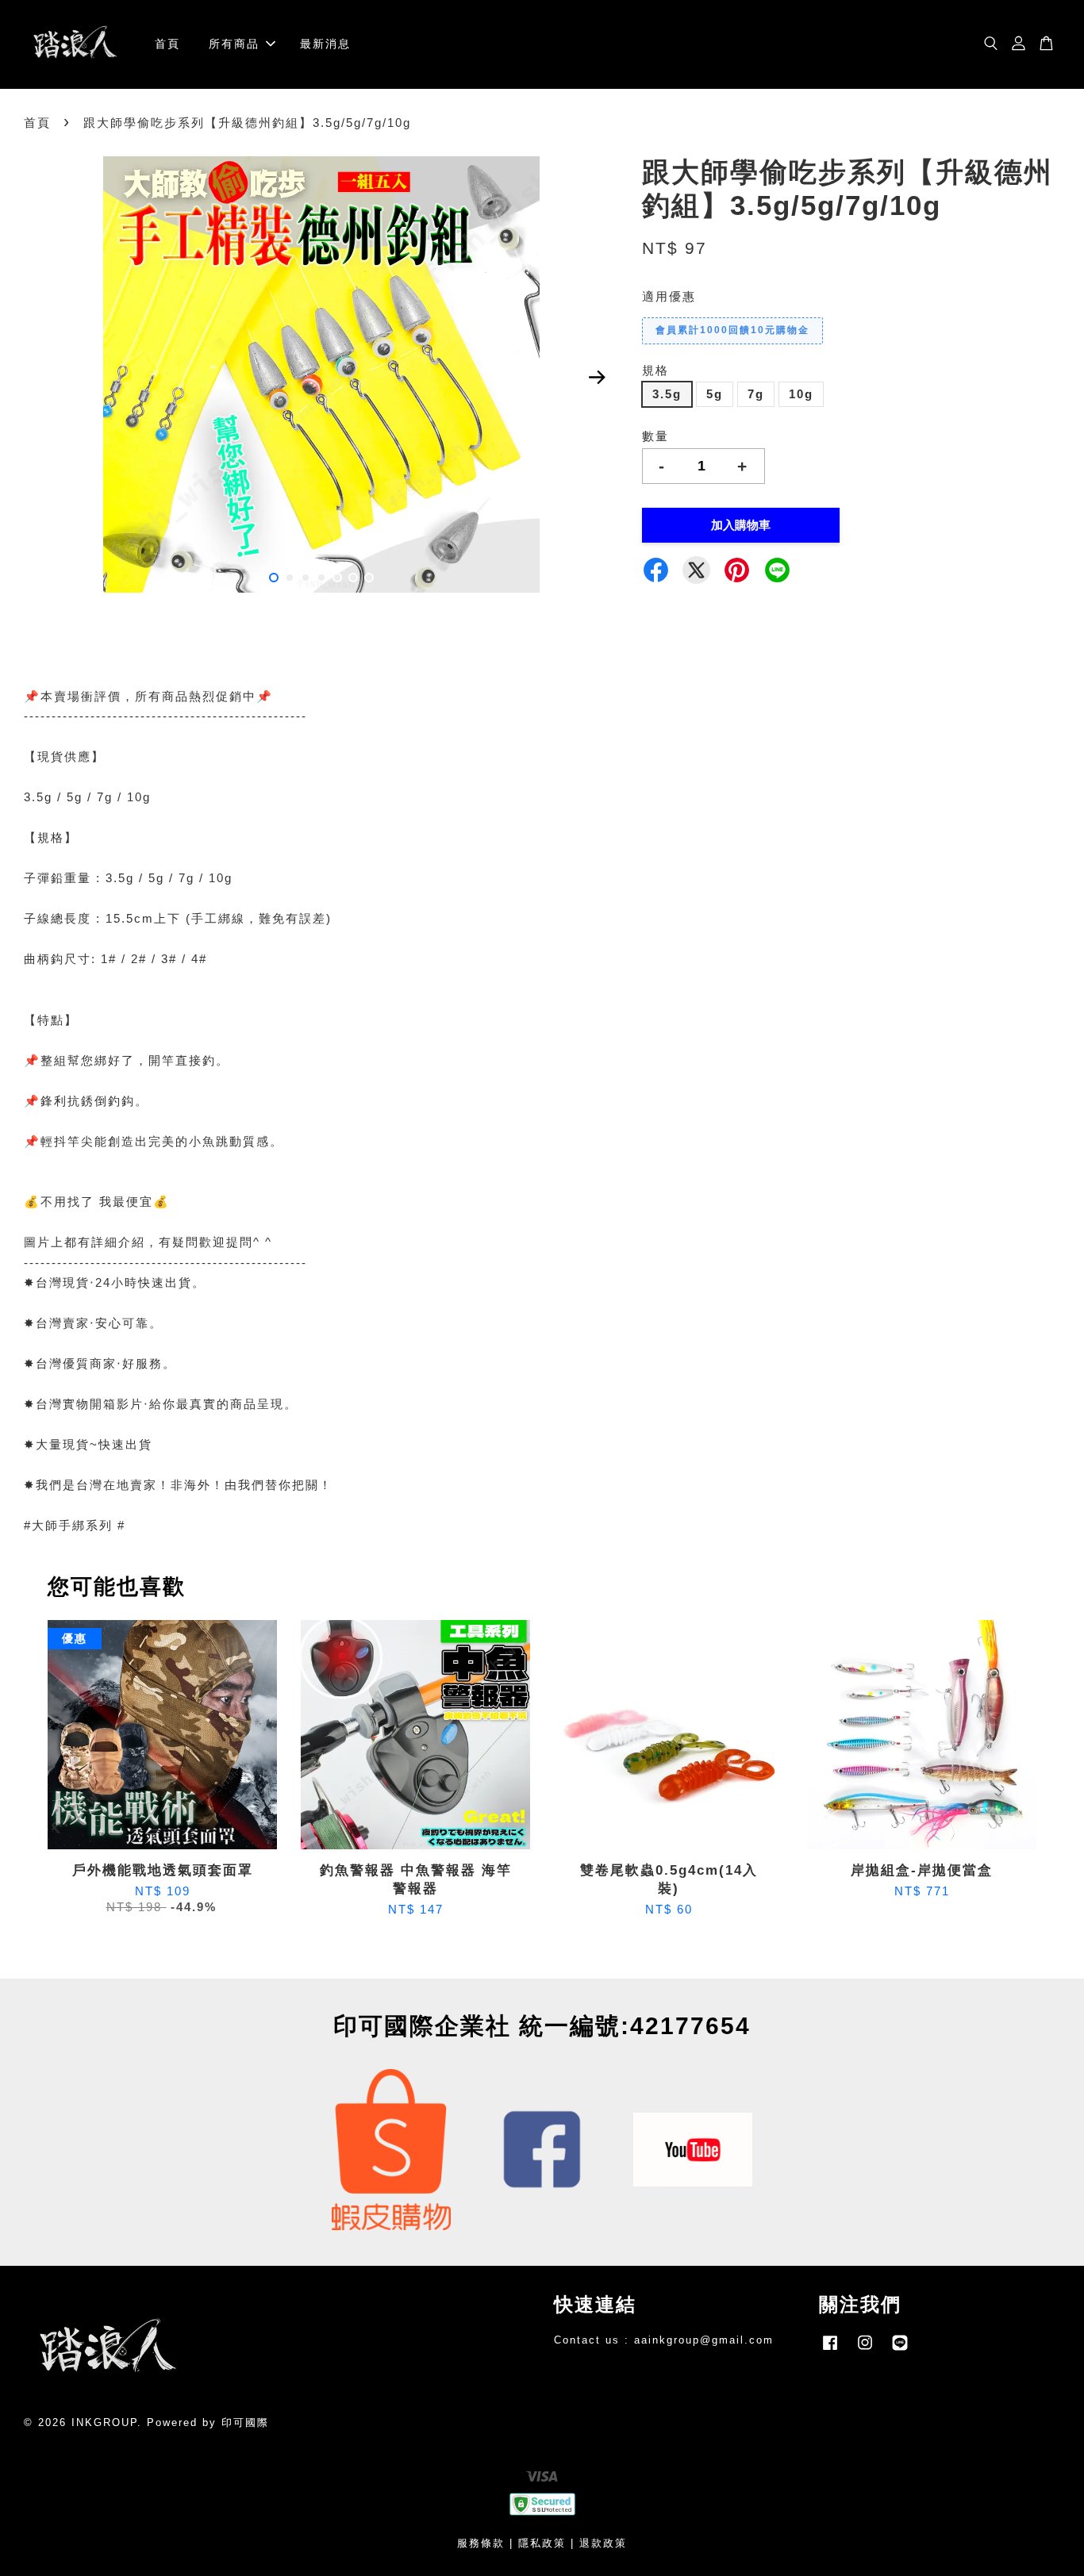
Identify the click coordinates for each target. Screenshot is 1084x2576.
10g (801, 394)
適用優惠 (669, 296)
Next (597, 378)
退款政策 (603, 2543)
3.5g (667, 394)
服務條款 (481, 2543)
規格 (655, 370)
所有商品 (234, 44)
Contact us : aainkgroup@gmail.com (664, 2340)
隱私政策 (542, 2543)
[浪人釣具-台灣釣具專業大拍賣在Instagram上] (865, 2350)
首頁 (167, 44)
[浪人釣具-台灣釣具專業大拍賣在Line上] (900, 2350)
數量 (655, 436)
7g (756, 394)
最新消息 (325, 44)
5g (715, 394)
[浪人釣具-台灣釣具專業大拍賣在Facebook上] (830, 2350)
